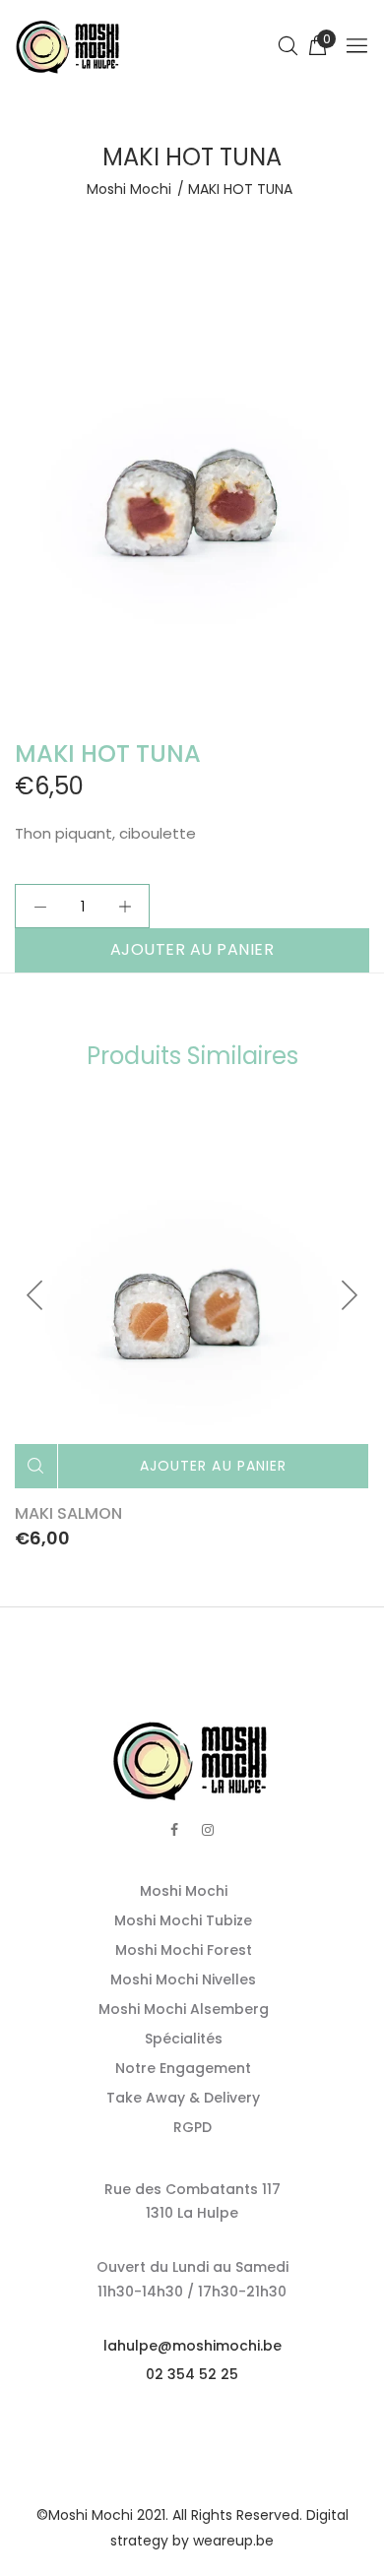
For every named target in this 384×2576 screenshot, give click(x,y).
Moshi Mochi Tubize (183, 1920)
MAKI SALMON (68, 1513)
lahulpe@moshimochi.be (192, 2346)
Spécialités (184, 2039)
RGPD (192, 2127)
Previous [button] (35, 1295)
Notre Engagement (183, 2068)
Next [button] (349, 1295)
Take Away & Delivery (183, 2098)
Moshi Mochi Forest (184, 1950)
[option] (192, 498)
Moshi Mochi (129, 189)
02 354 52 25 (192, 2374)
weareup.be (233, 2541)
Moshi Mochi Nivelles (183, 1979)
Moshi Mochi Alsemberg (184, 2009)
